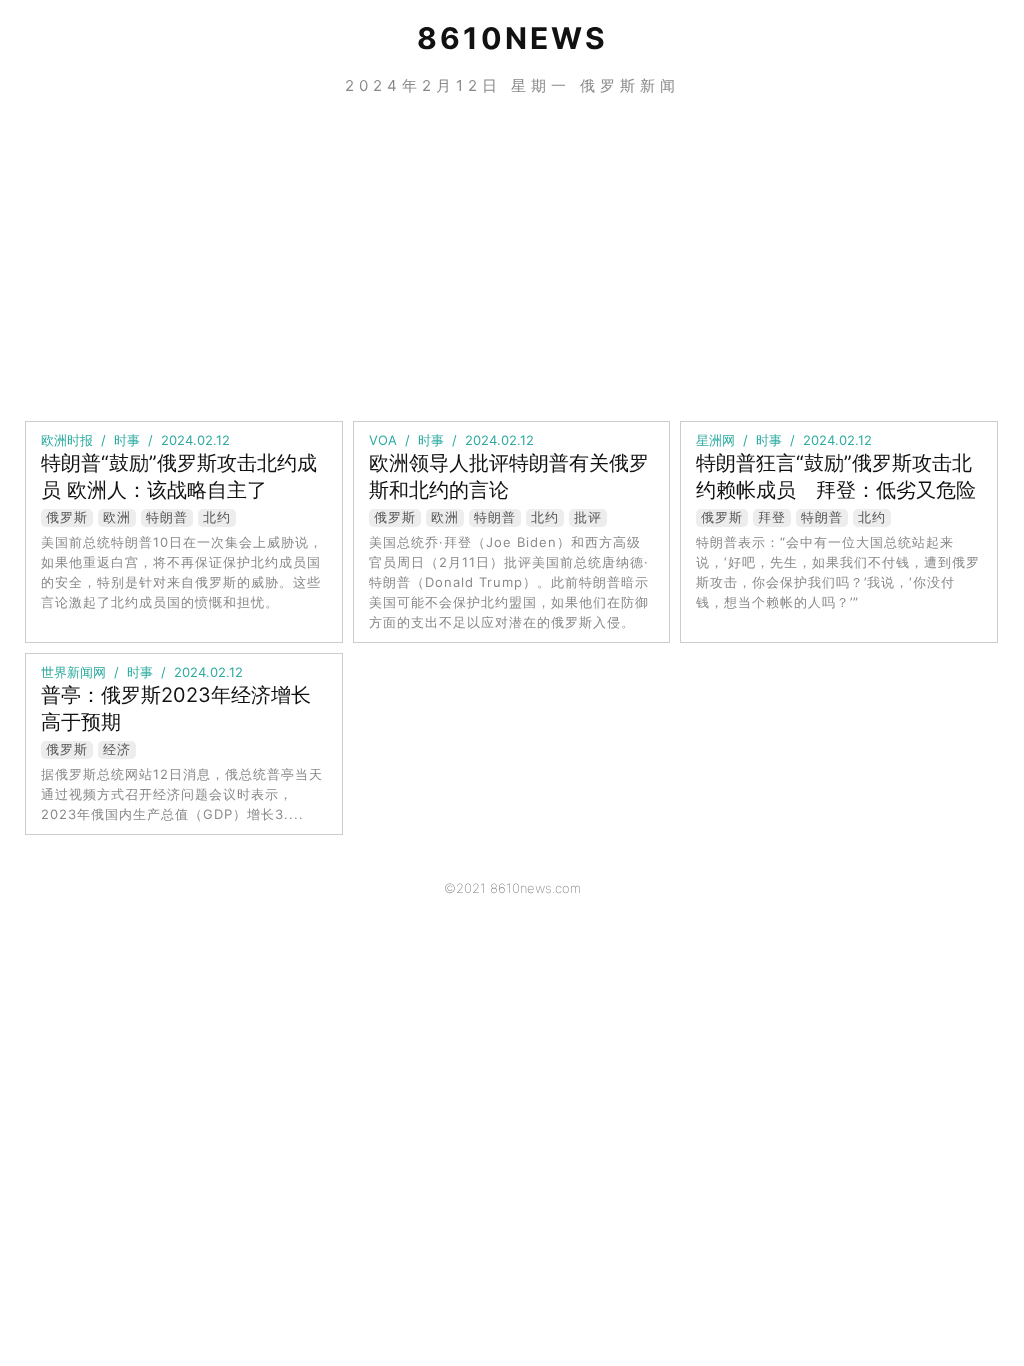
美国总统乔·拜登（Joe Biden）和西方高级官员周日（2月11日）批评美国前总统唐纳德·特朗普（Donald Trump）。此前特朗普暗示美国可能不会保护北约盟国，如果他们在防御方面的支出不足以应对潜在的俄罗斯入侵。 (509, 582)
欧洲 (117, 517)
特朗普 (167, 517)
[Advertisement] (512, 256)
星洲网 (715, 440)
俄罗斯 (67, 517)
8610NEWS (512, 38)
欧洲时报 (67, 440)
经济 (117, 749)
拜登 (772, 517)
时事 (127, 440)
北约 (217, 517)
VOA (383, 440)
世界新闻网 (73, 672)
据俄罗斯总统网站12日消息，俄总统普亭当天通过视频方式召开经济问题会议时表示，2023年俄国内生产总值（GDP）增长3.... (182, 794)
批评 (588, 517)
